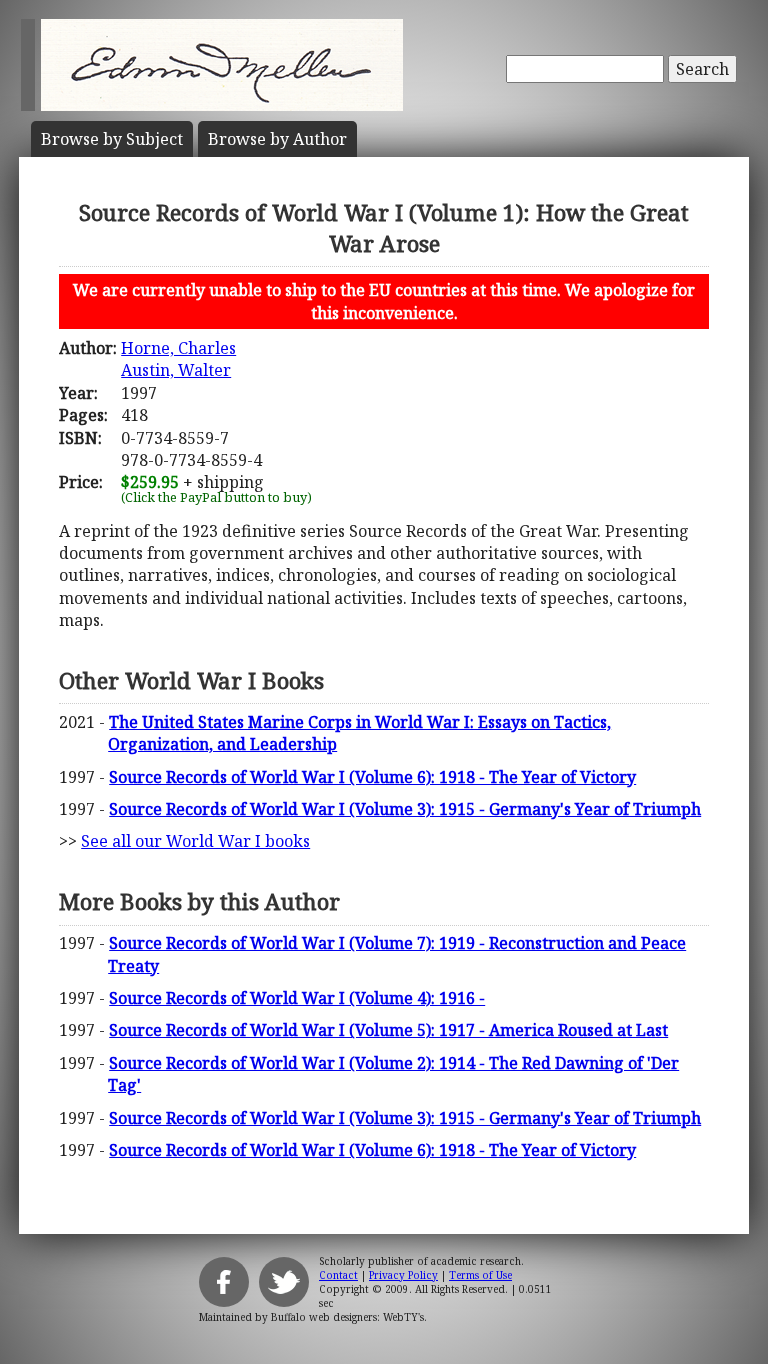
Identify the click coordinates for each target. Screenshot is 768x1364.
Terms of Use (480, 1275)
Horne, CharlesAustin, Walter (178, 359)
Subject (112, 139)
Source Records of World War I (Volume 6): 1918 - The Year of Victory (372, 777)
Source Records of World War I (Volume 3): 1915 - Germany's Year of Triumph (405, 809)
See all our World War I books (195, 841)
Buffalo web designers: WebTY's (347, 1317)
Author (277, 139)
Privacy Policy (403, 1275)
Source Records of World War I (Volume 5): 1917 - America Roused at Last (388, 1030)
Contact (338, 1275)
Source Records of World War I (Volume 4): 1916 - (297, 998)
